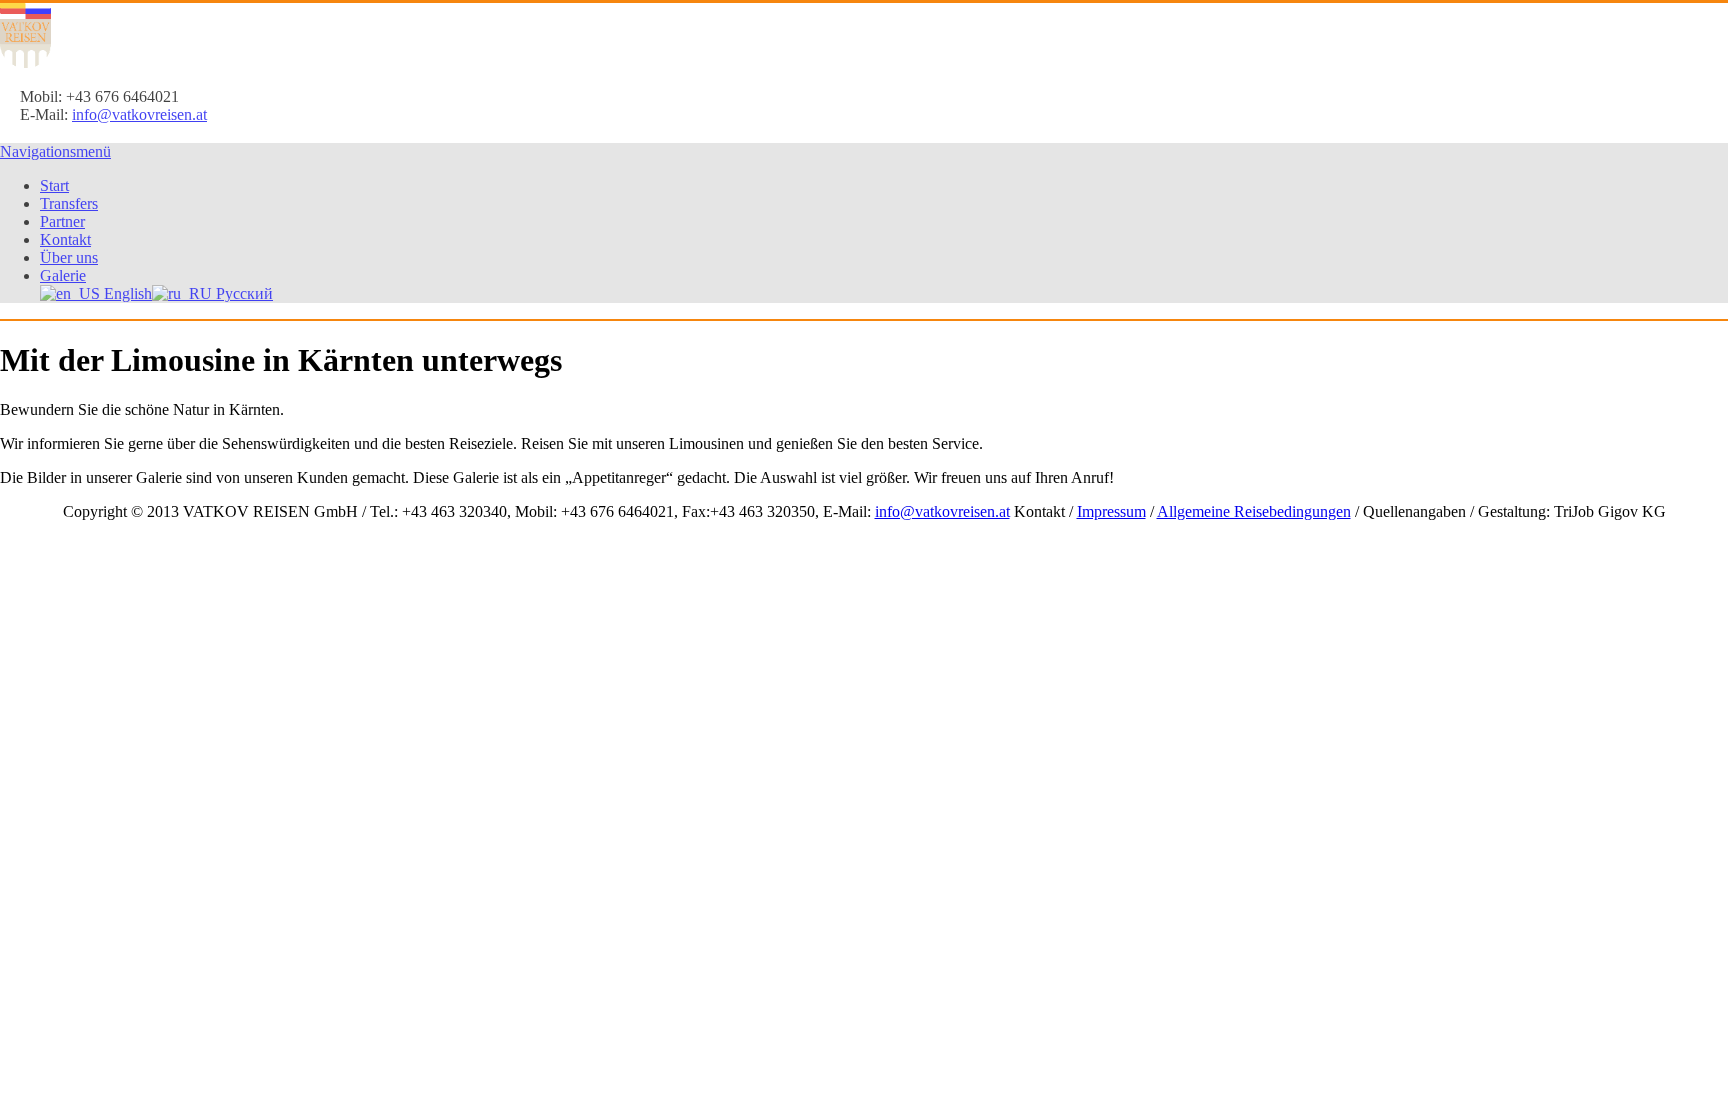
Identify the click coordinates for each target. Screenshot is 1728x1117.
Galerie (63, 275)
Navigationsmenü (55, 151)
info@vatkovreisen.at (139, 114)
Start (54, 185)
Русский (242, 293)
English (126, 293)
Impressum (1111, 511)
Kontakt (65, 239)
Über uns (69, 257)
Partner (62, 221)
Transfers (69, 203)
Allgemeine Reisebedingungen (1254, 511)
